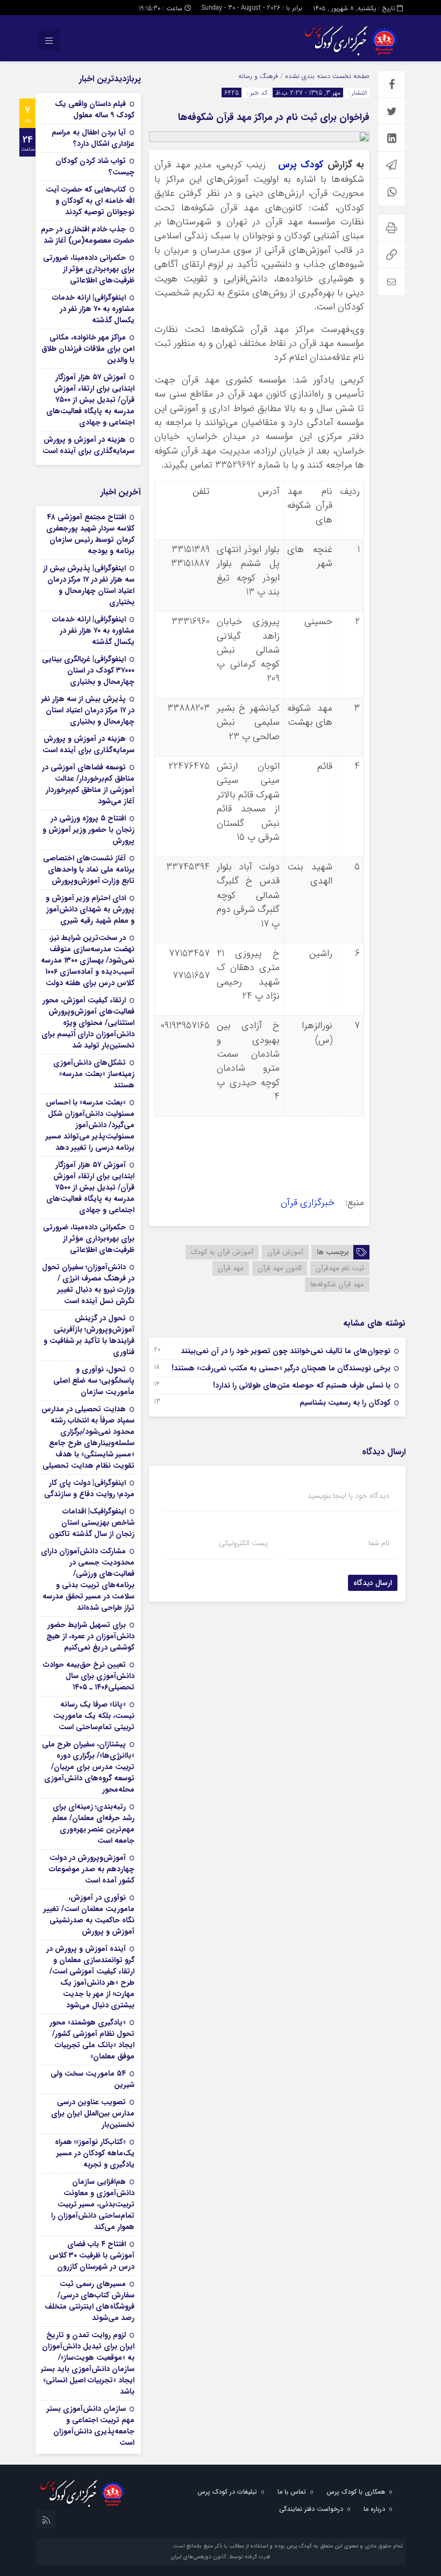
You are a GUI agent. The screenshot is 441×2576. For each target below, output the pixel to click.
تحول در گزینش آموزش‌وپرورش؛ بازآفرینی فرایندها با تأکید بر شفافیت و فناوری (89, 1335)
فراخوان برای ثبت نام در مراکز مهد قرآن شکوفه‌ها (274, 117)
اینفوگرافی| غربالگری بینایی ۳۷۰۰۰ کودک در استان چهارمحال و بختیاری (88, 670)
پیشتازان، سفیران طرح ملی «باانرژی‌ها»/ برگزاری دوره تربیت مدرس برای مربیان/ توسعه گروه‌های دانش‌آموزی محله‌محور (88, 1767)
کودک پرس (301, 165)
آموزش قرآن (285, 1252)
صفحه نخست (350, 76)
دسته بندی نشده (308, 76)
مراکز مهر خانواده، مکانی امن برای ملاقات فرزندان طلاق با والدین (88, 349)
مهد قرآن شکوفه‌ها (337, 1285)
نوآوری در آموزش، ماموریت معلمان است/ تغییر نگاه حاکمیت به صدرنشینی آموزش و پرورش (89, 1915)
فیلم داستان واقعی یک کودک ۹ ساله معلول (95, 109)
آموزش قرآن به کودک (222, 1252)
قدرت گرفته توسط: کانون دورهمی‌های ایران (220, 2557)
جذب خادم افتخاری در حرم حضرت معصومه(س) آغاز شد (88, 235)
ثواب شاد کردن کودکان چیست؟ (95, 167)
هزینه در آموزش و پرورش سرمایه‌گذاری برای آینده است (88, 445)
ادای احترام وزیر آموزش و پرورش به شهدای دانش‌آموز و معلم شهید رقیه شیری (90, 909)
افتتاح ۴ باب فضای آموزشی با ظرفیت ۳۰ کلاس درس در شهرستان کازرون (92, 2255)
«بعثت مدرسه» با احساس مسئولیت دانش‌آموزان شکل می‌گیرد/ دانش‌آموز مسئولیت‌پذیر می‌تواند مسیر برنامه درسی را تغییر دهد (90, 1125)
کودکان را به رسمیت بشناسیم (345, 1403)
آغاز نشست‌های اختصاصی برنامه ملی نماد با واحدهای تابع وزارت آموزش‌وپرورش (89, 869)
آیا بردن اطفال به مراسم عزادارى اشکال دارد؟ (93, 138)
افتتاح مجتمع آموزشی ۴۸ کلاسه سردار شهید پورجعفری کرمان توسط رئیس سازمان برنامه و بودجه (90, 534)
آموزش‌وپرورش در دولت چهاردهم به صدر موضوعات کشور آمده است (92, 1869)
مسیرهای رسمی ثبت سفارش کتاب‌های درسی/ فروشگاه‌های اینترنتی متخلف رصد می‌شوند (90, 2301)
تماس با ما (292, 2492)
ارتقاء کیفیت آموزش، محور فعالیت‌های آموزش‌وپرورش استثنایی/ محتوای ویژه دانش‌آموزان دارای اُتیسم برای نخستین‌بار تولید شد (88, 1023)
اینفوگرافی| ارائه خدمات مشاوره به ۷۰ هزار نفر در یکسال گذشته (93, 309)
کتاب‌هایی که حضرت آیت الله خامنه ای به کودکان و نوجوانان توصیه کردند (90, 201)
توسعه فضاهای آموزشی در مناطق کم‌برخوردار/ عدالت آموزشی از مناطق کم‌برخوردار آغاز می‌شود (88, 784)
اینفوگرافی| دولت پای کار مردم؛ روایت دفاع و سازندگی (89, 1488)
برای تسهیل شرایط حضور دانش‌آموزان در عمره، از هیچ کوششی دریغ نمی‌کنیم (90, 1636)
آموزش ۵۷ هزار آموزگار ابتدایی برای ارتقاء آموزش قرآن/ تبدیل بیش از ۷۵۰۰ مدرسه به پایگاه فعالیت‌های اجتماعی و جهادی (90, 400)
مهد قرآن (231, 1268)
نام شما (379, 1543)
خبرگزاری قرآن (309, 1203)
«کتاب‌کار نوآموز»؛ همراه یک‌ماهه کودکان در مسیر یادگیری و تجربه (95, 2153)
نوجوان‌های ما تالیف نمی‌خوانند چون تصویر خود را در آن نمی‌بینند (286, 1351)
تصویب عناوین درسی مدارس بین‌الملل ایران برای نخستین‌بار (93, 2113)
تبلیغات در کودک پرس (227, 2492)
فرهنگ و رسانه (258, 76)
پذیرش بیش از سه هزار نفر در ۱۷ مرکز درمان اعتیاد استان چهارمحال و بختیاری (88, 710)
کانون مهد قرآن (280, 1268)
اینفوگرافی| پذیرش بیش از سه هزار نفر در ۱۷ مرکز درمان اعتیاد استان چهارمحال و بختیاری (89, 585)
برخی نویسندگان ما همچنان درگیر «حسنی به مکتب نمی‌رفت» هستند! (281, 1368)
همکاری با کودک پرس (356, 2492)
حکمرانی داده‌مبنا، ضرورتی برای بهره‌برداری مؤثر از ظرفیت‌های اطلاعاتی (89, 269)
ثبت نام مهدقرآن (340, 1268)
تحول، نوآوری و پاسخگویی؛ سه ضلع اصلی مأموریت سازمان (94, 1381)
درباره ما (374, 2509)
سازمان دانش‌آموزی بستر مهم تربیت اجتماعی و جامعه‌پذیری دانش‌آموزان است (91, 2426)
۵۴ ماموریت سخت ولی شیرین (93, 2079)
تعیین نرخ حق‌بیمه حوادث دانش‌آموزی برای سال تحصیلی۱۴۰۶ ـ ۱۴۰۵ (89, 1676)
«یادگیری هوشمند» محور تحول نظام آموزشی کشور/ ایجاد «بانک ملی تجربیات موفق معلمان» (92, 2039)
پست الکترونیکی (243, 1543)
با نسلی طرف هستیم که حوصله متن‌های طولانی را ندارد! (302, 1385)
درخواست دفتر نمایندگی (311, 2509)
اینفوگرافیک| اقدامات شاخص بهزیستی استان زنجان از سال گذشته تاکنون (92, 1523)
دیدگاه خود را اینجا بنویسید (348, 1496)
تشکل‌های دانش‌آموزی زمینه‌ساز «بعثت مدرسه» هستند (94, 1074)
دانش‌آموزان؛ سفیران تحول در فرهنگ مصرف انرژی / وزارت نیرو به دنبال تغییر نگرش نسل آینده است (88, 1284)
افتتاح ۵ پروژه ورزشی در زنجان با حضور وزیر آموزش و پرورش (88, 830)
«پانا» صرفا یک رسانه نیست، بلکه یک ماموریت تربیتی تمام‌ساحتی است (94, 1716)
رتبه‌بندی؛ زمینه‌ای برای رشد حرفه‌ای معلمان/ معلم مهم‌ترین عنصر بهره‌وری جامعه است (93, 1824)
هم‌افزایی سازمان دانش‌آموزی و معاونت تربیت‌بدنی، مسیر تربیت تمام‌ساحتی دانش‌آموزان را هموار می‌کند (93, 2204)
